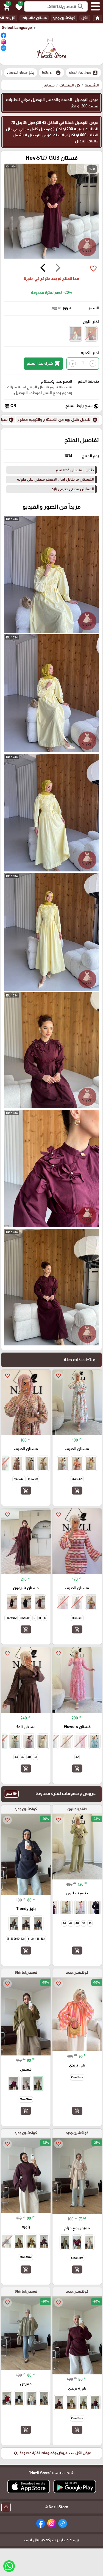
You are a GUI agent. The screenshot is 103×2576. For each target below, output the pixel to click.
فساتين (48, 85)
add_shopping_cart (77, 1491)
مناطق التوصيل (21, 73)
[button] (18, 7)
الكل (85, 18)
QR (10, 406)
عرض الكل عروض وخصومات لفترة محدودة (52, 2453)
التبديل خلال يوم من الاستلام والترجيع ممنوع (58, 420)
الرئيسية (92, 85)
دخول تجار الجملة (83, 73)
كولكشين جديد (64, 18)
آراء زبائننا (51, 73)
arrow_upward (6, 2507)
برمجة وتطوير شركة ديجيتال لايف (52, 2540)
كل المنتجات (70, 85)
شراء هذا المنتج (43, 364)
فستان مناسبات (34, 18)
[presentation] (58, 269)
